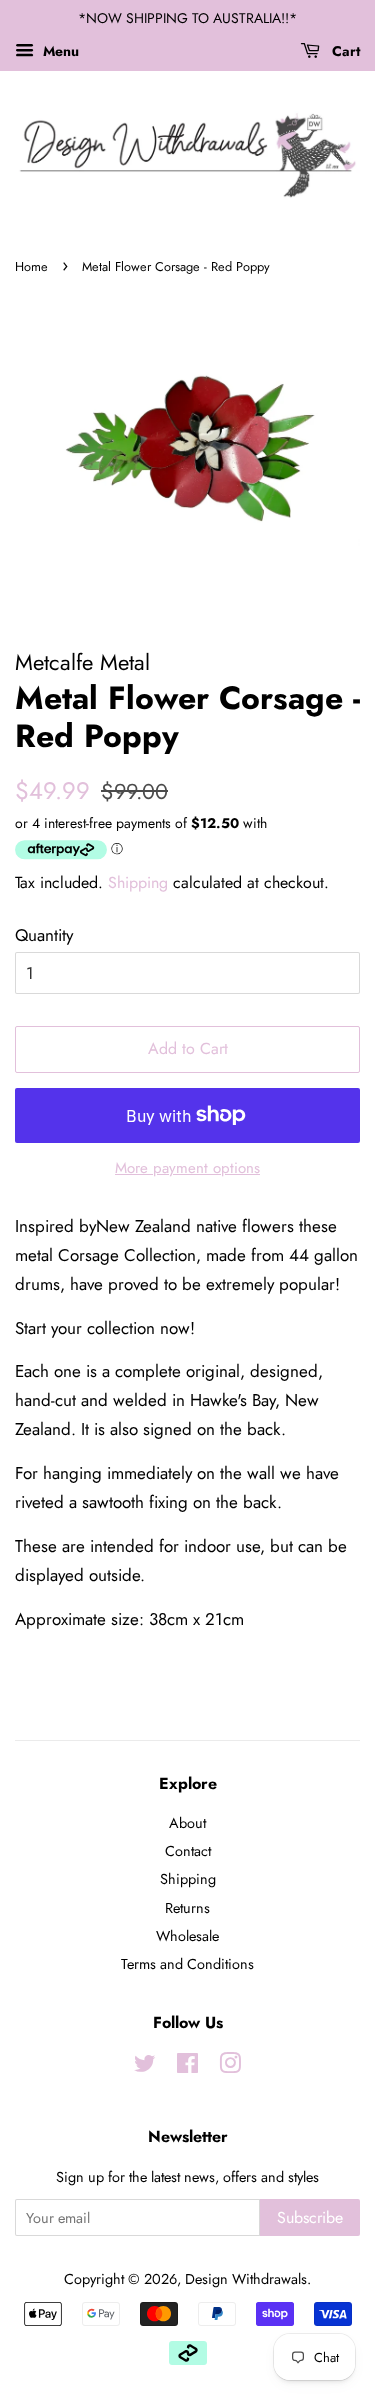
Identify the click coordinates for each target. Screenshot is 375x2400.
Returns (187, 1908)
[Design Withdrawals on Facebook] (187, 2067)
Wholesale (187, 1936)
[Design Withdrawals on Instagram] (230, 2067)
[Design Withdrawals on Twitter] (145, 2067)
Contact (188, 1851)
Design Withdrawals (246, 2279)
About (187, 1823)
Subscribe (310, 2217)
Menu (59, 51)
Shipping (138, 882)
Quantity (44, 935)
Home (31, 266)
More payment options (187, 1168)
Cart (344, 51)
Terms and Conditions (187, 1964)
